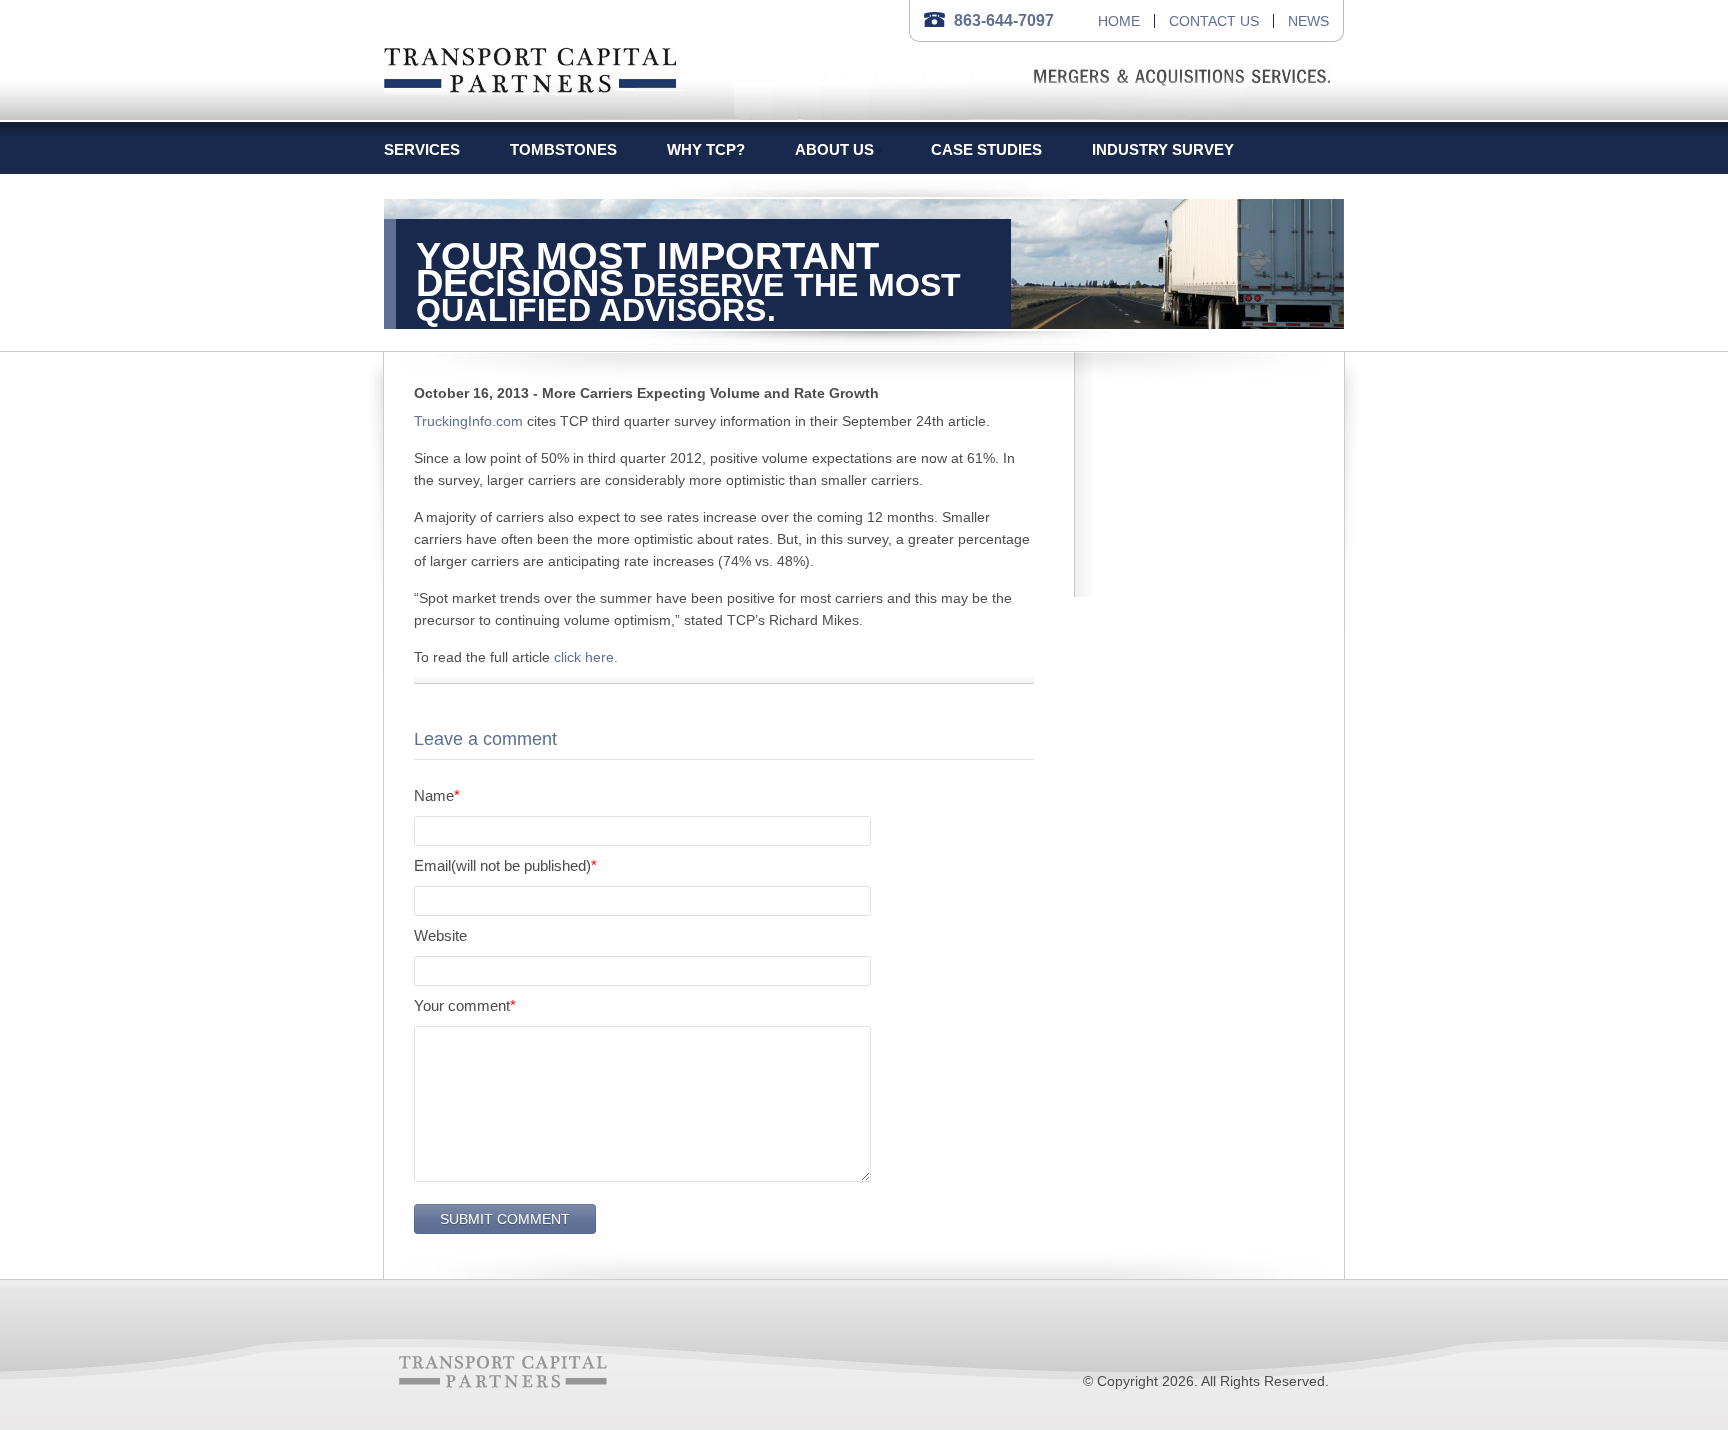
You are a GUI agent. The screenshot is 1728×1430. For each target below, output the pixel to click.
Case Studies (986, 149)
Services (422, 149)
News (1308, 21)
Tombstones (563, 149)
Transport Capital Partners (530, 66)
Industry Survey (1163, 149)
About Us (834, 149)
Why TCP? (706, 149)
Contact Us (1214, 21)
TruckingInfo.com (468, 421)
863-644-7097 (1004, 20)
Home (1119, 21)
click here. (586, 657)
